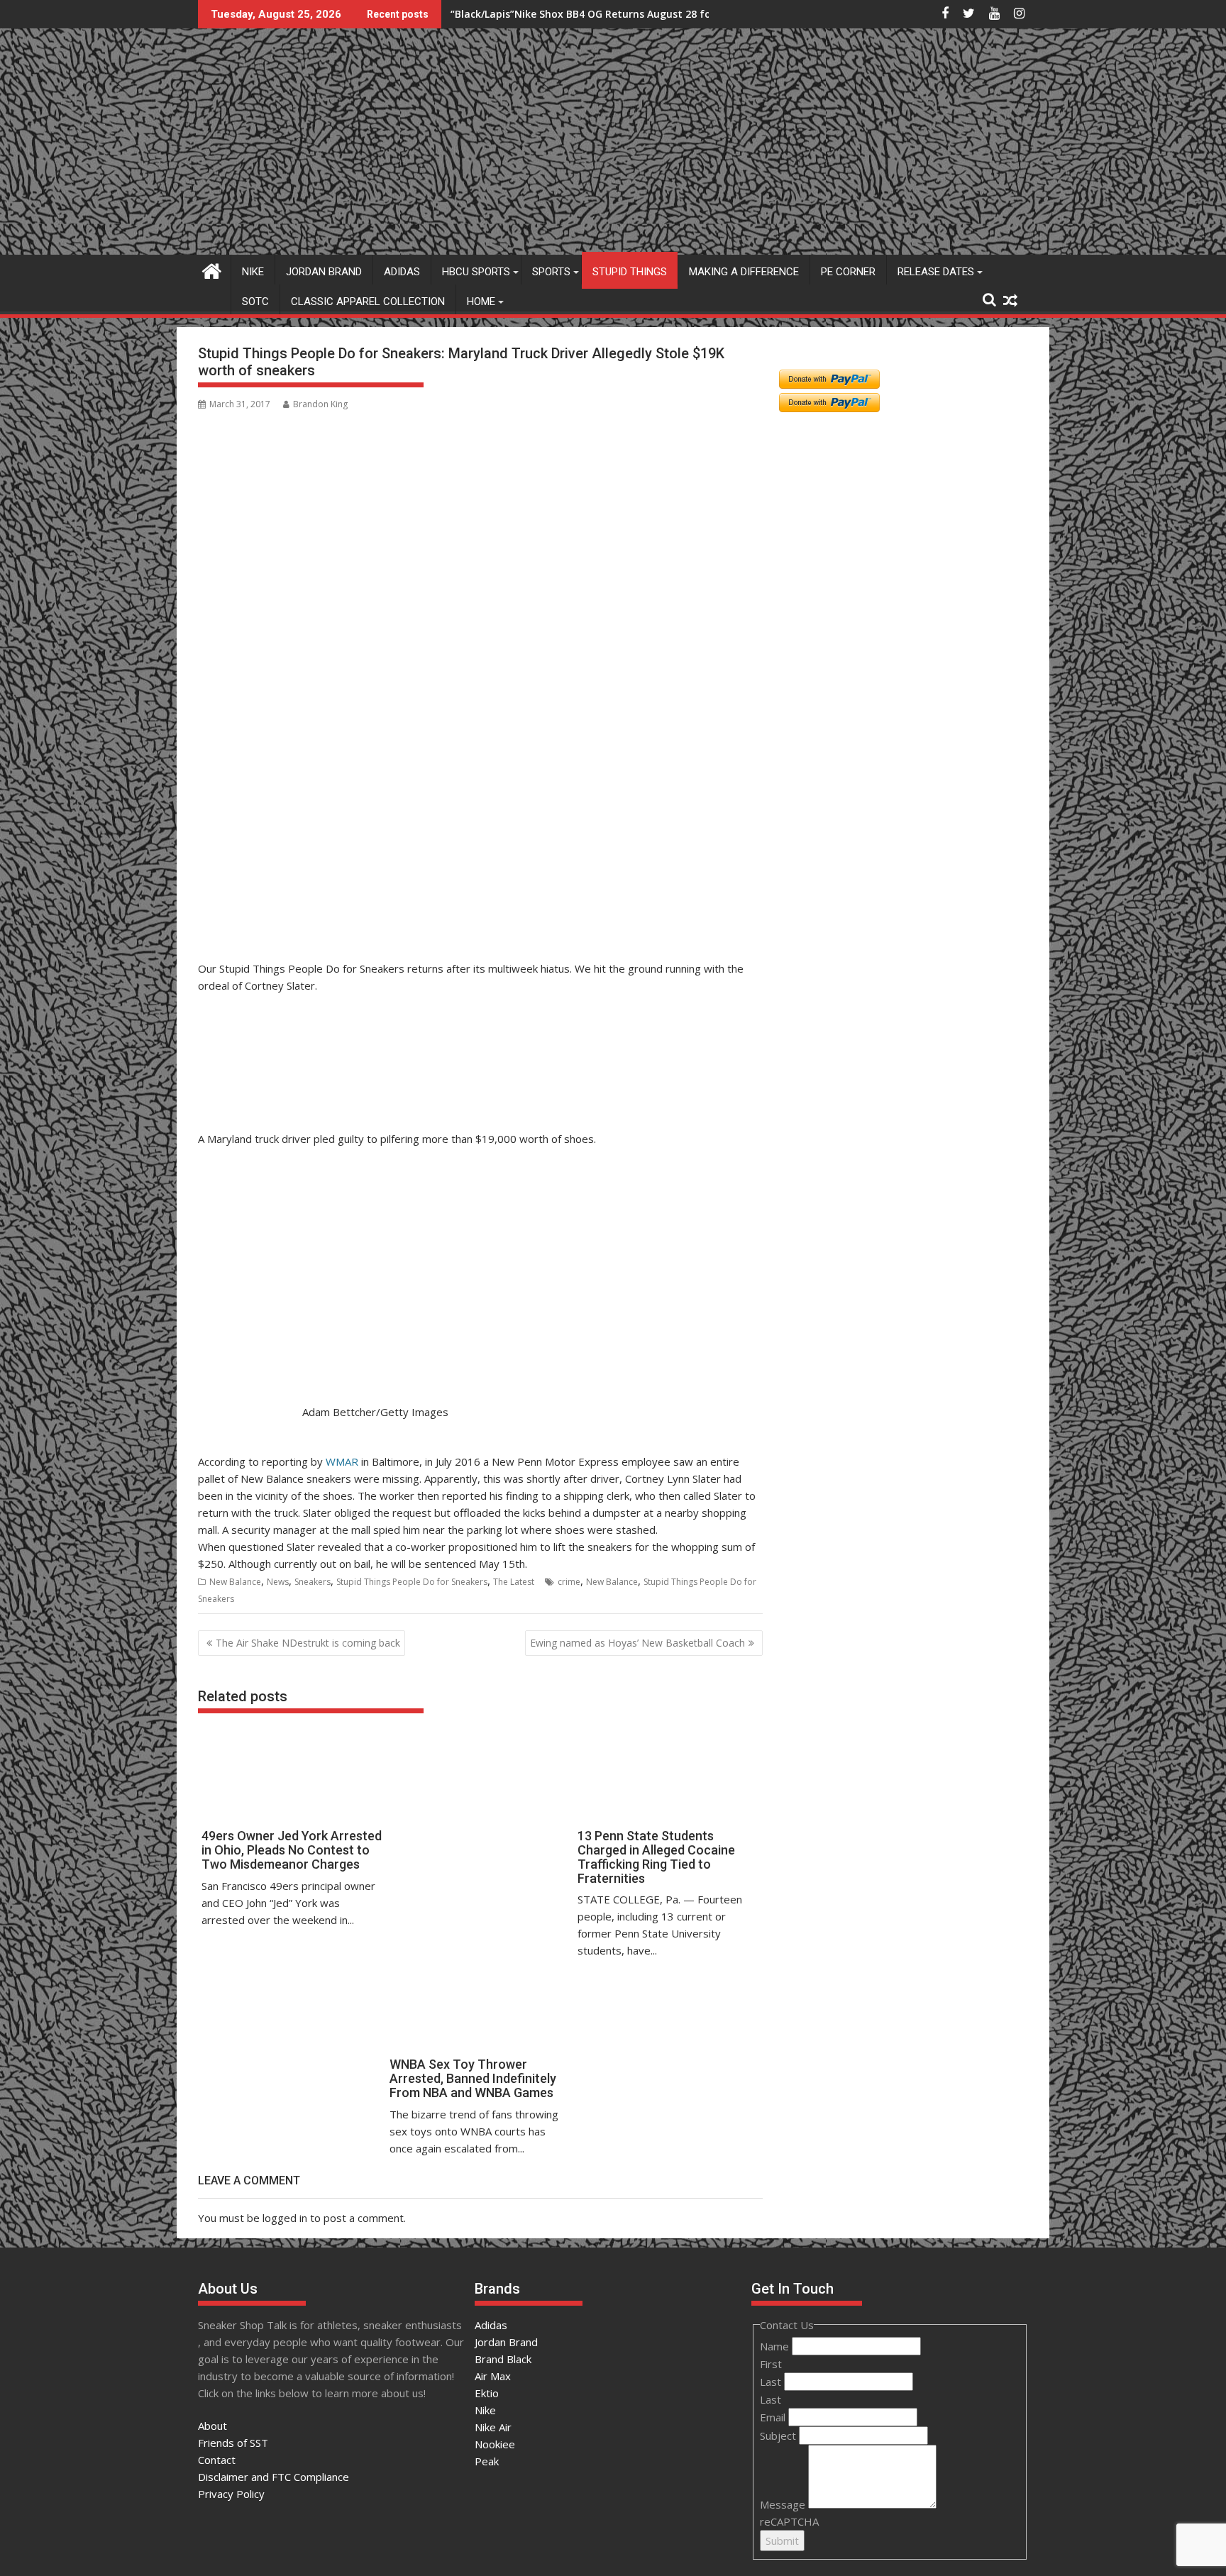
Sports (551, 272)
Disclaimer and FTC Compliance (274, 2477)
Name (776, 2346)
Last (772, 2382)
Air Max (493, 2376)
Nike (253, 272)
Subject (779, 2436)
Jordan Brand (324, 272)
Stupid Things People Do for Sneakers (412, 1582)
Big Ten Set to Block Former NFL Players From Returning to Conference (626, 14)
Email (774, 2417)
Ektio (487, 2393)
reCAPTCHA (789, 2521)
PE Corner (848, 272)
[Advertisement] (267, 886)
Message (784, 2504)
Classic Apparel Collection (368, 302)
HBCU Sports (476, 272)
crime (569, 1582)
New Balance (235, 1582)
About (212, 2426)
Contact (217, 2460)
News (278, 1582)
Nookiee (495, 2444)
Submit (782, 2541)
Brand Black (503, 2359)
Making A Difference (744, 272)
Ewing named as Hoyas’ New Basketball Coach (637, 1643)
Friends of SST (233, 2443)
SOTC (255, 302)
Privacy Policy (231, 2494)
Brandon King (320, 404)
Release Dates (936, 272)
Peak (487, 2461)
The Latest (514, 1582)
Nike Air (493, 2427)
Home (481, 302)
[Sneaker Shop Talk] (212, 269)
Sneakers (313, 1582)
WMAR (342, 1461)
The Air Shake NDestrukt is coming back (308, 1643)
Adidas (402, 272)
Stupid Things (630, 272)
